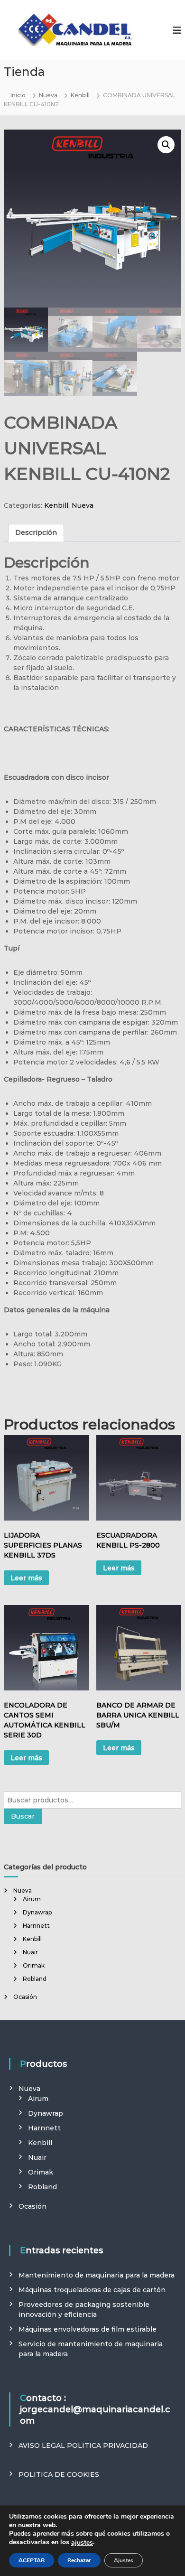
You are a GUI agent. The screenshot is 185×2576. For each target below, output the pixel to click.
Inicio (18, 95)
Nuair (30, 1952)
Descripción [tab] (36, 532)
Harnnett (36, 1926)
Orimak (34, 1965)
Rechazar (79, 2560)
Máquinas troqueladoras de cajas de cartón (92, 2290)
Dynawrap (37, 1912)
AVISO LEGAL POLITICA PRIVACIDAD (83, 2445)
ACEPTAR (32, 2560)
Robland (35, 1979)
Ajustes (124, 2560)
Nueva (48, 95)
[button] (166, 145)
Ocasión (25, 1997)
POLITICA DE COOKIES (59, 2474)
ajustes (82, 2543)
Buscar (23, 1816)
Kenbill (80, 95)
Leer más (26, 1578)
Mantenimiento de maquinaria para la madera (97, 2275)
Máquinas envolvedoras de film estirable (88, 2329)
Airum (32, 1899)
